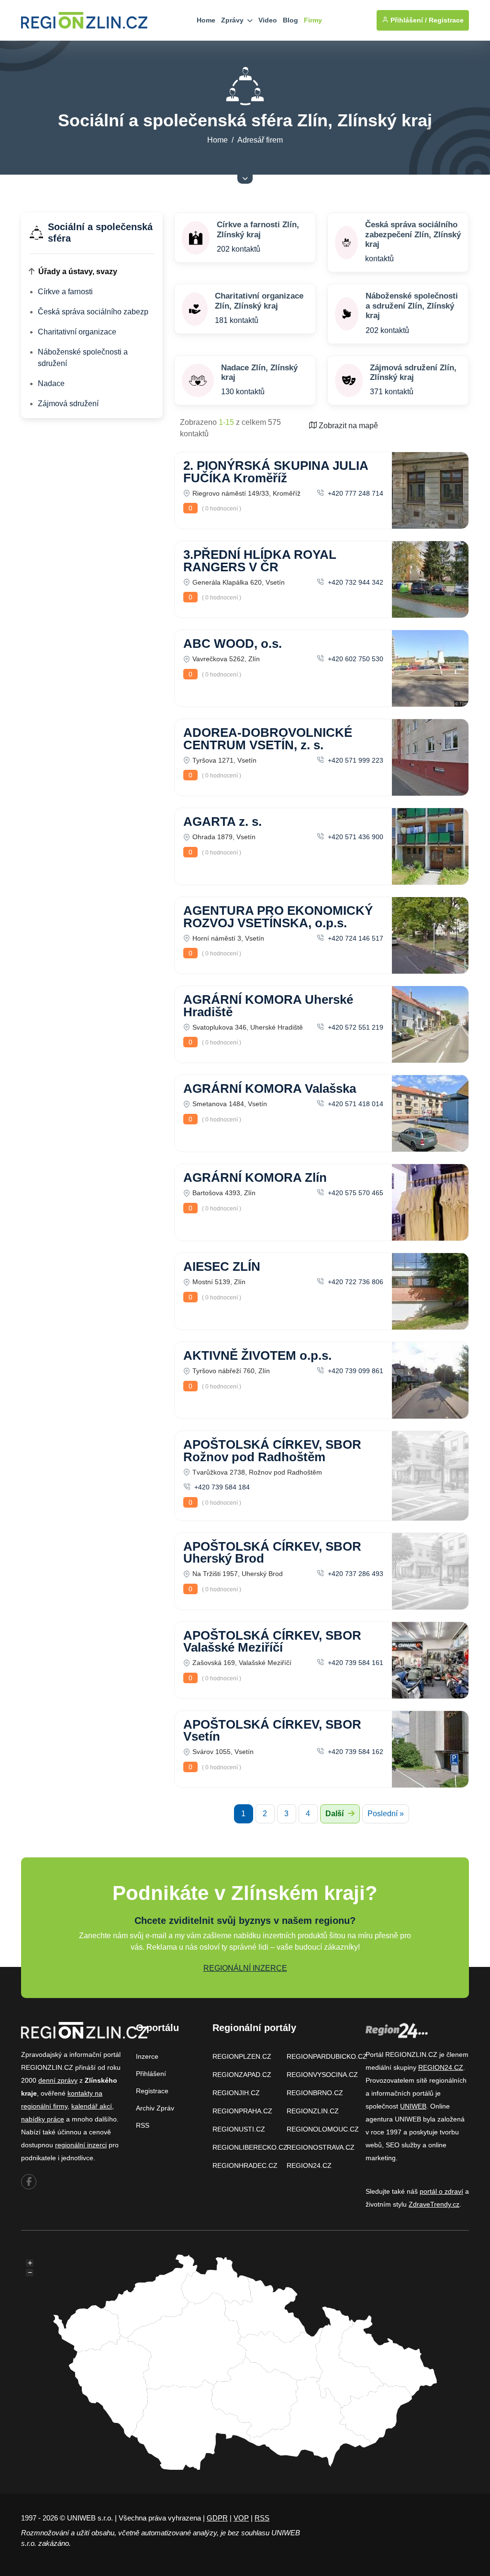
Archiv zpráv (155, 2108)
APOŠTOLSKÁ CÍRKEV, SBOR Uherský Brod (272, 1553)
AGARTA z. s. (223, 822)
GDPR (217, 2518)
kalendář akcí (92, 2106)
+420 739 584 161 (355, 1663)
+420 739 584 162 (355, 1752)
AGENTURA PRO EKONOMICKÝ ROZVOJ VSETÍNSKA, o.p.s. (278, 917)
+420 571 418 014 (355, 1104)
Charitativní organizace (77, 332)
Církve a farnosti (65, 292)
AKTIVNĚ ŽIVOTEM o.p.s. (257, 1355)
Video (268, 20)
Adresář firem (260, 140)
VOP (241, 2518)
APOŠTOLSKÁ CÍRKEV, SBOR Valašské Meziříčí (272, 1642)
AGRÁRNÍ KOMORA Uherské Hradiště (268, 1006)
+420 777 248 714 (355, 493)
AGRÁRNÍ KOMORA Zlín (255, 1177)
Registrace (446, 20)
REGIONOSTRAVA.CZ (321, 2147)
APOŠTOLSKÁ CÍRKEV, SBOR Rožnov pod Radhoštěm (272, 1451)
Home (206, 20)
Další (335, 1814)
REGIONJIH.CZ (236, 2093)
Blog (290, 20)
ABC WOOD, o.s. (233, 644)
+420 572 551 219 (355, 1027)
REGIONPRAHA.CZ (242, 2111)
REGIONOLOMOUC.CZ (323, 2129)
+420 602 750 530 (355, 659)
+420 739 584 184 (221, 1487)
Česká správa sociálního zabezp (93, 312)
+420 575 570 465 (355, 1193)
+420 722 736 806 (355, 1282)
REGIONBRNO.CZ (315, 2093)
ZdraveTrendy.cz (434, 2204)
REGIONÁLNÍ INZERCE (245, 1968)
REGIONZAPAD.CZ (242, 2075)
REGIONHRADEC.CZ (245, 2165)
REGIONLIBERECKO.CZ (250, 2147)
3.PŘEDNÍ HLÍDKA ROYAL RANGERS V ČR (260, 561)
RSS (143, 2125)
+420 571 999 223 (355, 760)
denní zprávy (58, 2080)
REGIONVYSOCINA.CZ (322, 2075)
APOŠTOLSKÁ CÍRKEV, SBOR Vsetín (272, 1731)
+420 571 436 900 (355, 837)
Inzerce (147, 2056)
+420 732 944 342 (355, 582)
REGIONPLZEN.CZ (242, 2056)
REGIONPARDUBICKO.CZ (327, 2056)
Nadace (51, 383)
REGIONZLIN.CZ (313, 2111)
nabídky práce (43, 2119)
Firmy (313, 20)
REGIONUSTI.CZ (239, 2129)
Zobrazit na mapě (347, 426)
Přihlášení (151, 2074)
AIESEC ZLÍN (222, 1266)
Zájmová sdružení (68, 404)
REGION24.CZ (309, 2165)
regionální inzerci (81, 2145)
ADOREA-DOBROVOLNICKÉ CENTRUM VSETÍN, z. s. (268, 739)
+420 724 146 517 (355, 938)
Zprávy (233, 20)
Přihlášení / (408, 20)
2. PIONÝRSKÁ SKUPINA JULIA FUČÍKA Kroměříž (276, 472)
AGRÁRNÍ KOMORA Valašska (270, 1088)
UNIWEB (413, 2106)
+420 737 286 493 (355, 1574)
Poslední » (386, 1814)
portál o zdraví (441, 2191)
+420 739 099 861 (355, 1371)
